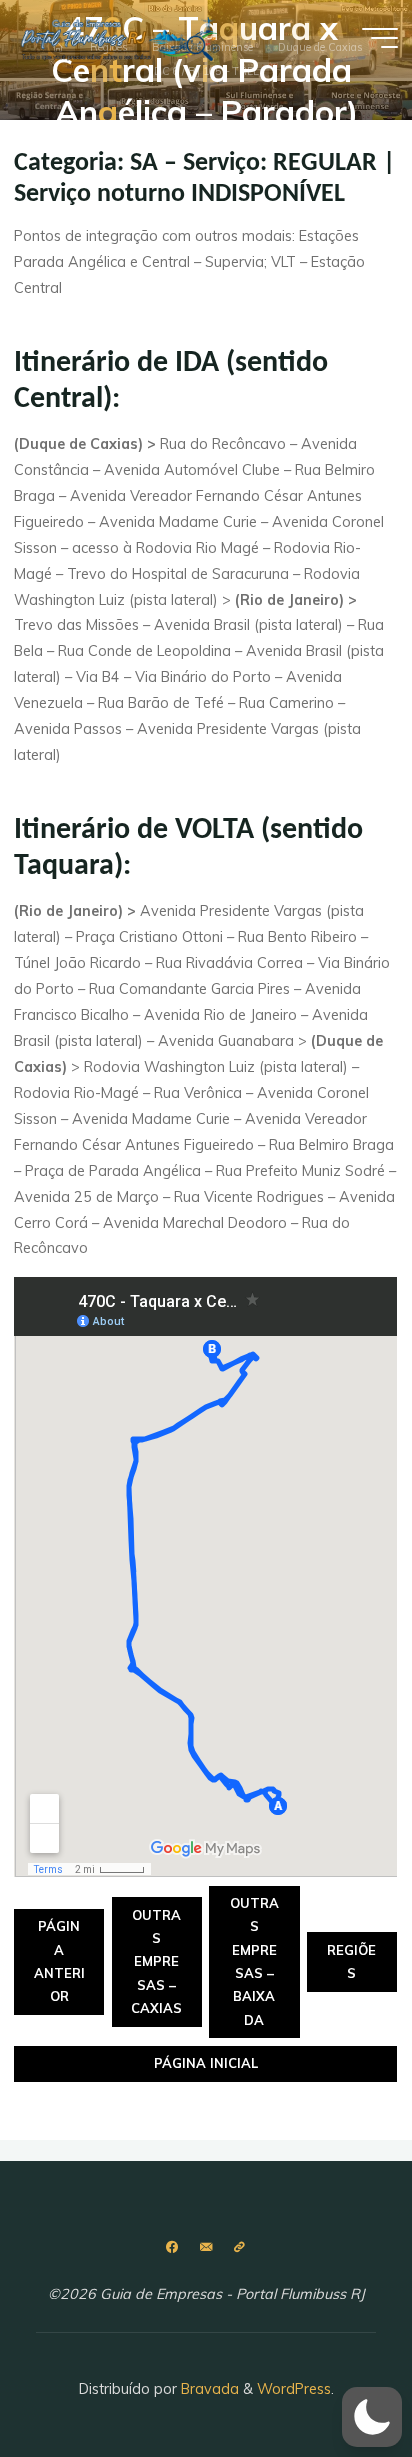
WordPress (294, 2389)
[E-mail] (205, 2247)
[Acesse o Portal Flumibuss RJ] (239, 2247)
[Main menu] (380, 38)
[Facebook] (172, 2247)
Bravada (208, 2389)
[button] (372, 2417)
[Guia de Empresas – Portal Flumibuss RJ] (119, 37)
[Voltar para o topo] (334, 2379)
